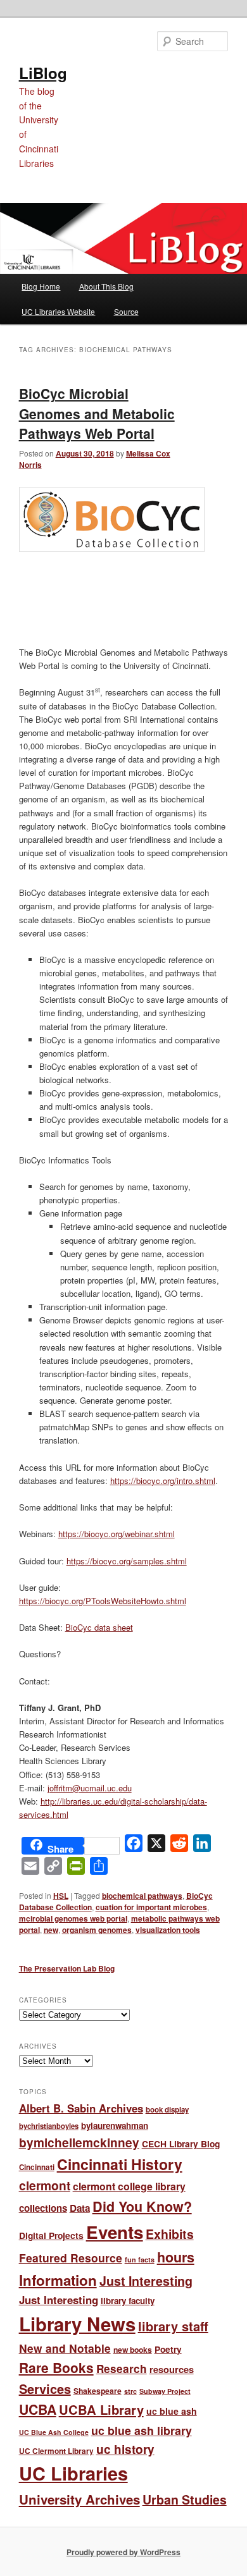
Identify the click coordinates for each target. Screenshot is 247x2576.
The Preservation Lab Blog (67, 1968)
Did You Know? (142, 2206)
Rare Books (56, 2367)
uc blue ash (172, 2411)
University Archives (79, 2499)
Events (115, 2232)
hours (176, 2257)
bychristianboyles (49, 2126)
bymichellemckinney (79, 2143)
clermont (45, 2185)
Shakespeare (98, 2391)
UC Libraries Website (58, 311)
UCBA (38, 2409)
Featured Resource (71, 2258)
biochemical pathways (142, 1896)
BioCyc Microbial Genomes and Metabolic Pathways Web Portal (97, 413)
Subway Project (165, 2391)
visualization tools (168, 1930)
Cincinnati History (120, 2164)
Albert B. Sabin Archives (81, 2108)
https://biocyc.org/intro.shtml (163, 1481)
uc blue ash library (142, 2430)
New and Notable (65, 2348)
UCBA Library (101, 2409)
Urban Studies (185, 2499)
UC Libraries (73, 2473)
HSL (61, 1896)
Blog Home (41, 286)
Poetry (168, 2349)
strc (130, 2391)
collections (43, 2208)
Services (45, 2389)
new (51, 1930)
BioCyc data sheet (99, 1627)
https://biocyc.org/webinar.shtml (117, 1534)
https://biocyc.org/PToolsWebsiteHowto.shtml (103, 1601)
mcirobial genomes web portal (73, 1918)
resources (172, 2369)
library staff (173, 2326)
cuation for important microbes (151, 1907)
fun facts (140, 2260)
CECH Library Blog (181, 2144)
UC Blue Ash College (54, 2432)
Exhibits (170, 2234)
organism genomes (97, 1930)
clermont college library (129, 2186)
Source (126, 311)
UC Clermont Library (56, 2451)
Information (58, 2280)
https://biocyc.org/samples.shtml (127, 1561)
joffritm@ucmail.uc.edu (90, 1788)
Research (122, 2369)
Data (80, 2208)
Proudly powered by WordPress (123, 2552)
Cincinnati (37, 2167)
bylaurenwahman (115, 2125)
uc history (125, 2449)
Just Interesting (146, 2281)
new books (133, 2350)
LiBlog (43, 73)
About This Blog (106, 286)
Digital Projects (51, 2235)
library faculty (128, 2301)
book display (167, 2110)
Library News (77, 2324)
